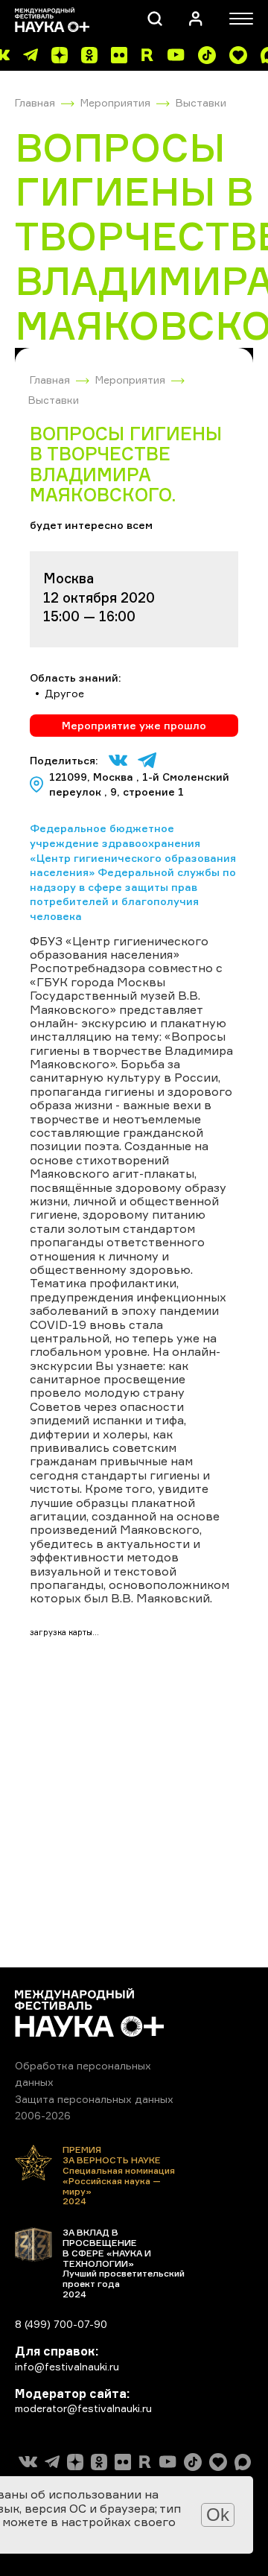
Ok (218, 2515)
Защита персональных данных (94, 2099)
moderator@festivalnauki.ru (83, 2408)
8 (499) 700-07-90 (61, 2324)
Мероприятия (115, 102)
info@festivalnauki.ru (67, 2366)
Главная (35, 102)
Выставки (201, 102)
